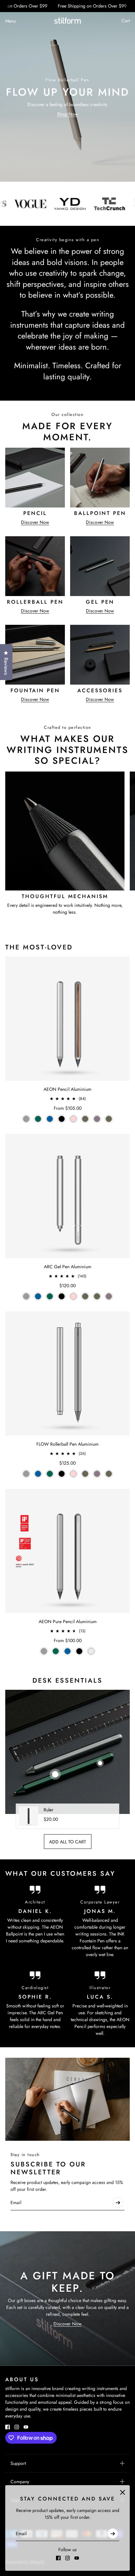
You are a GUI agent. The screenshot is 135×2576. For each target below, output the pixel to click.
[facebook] (58, 2558)
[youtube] (77, 2558)
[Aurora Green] (38, 1119)
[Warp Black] (62, 1119)
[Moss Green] (109, 1119)
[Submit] (113, 2534)
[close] (123, 2492)
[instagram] (67, 2558)
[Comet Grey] (26, 1119)
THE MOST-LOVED (39, 947)
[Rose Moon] (73, 1119)
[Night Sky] (50, 1119)
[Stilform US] (67, 21)
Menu (10, 21)
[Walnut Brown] (85, 1119)
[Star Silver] (91, 1651)
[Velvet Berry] (97, 1119)
